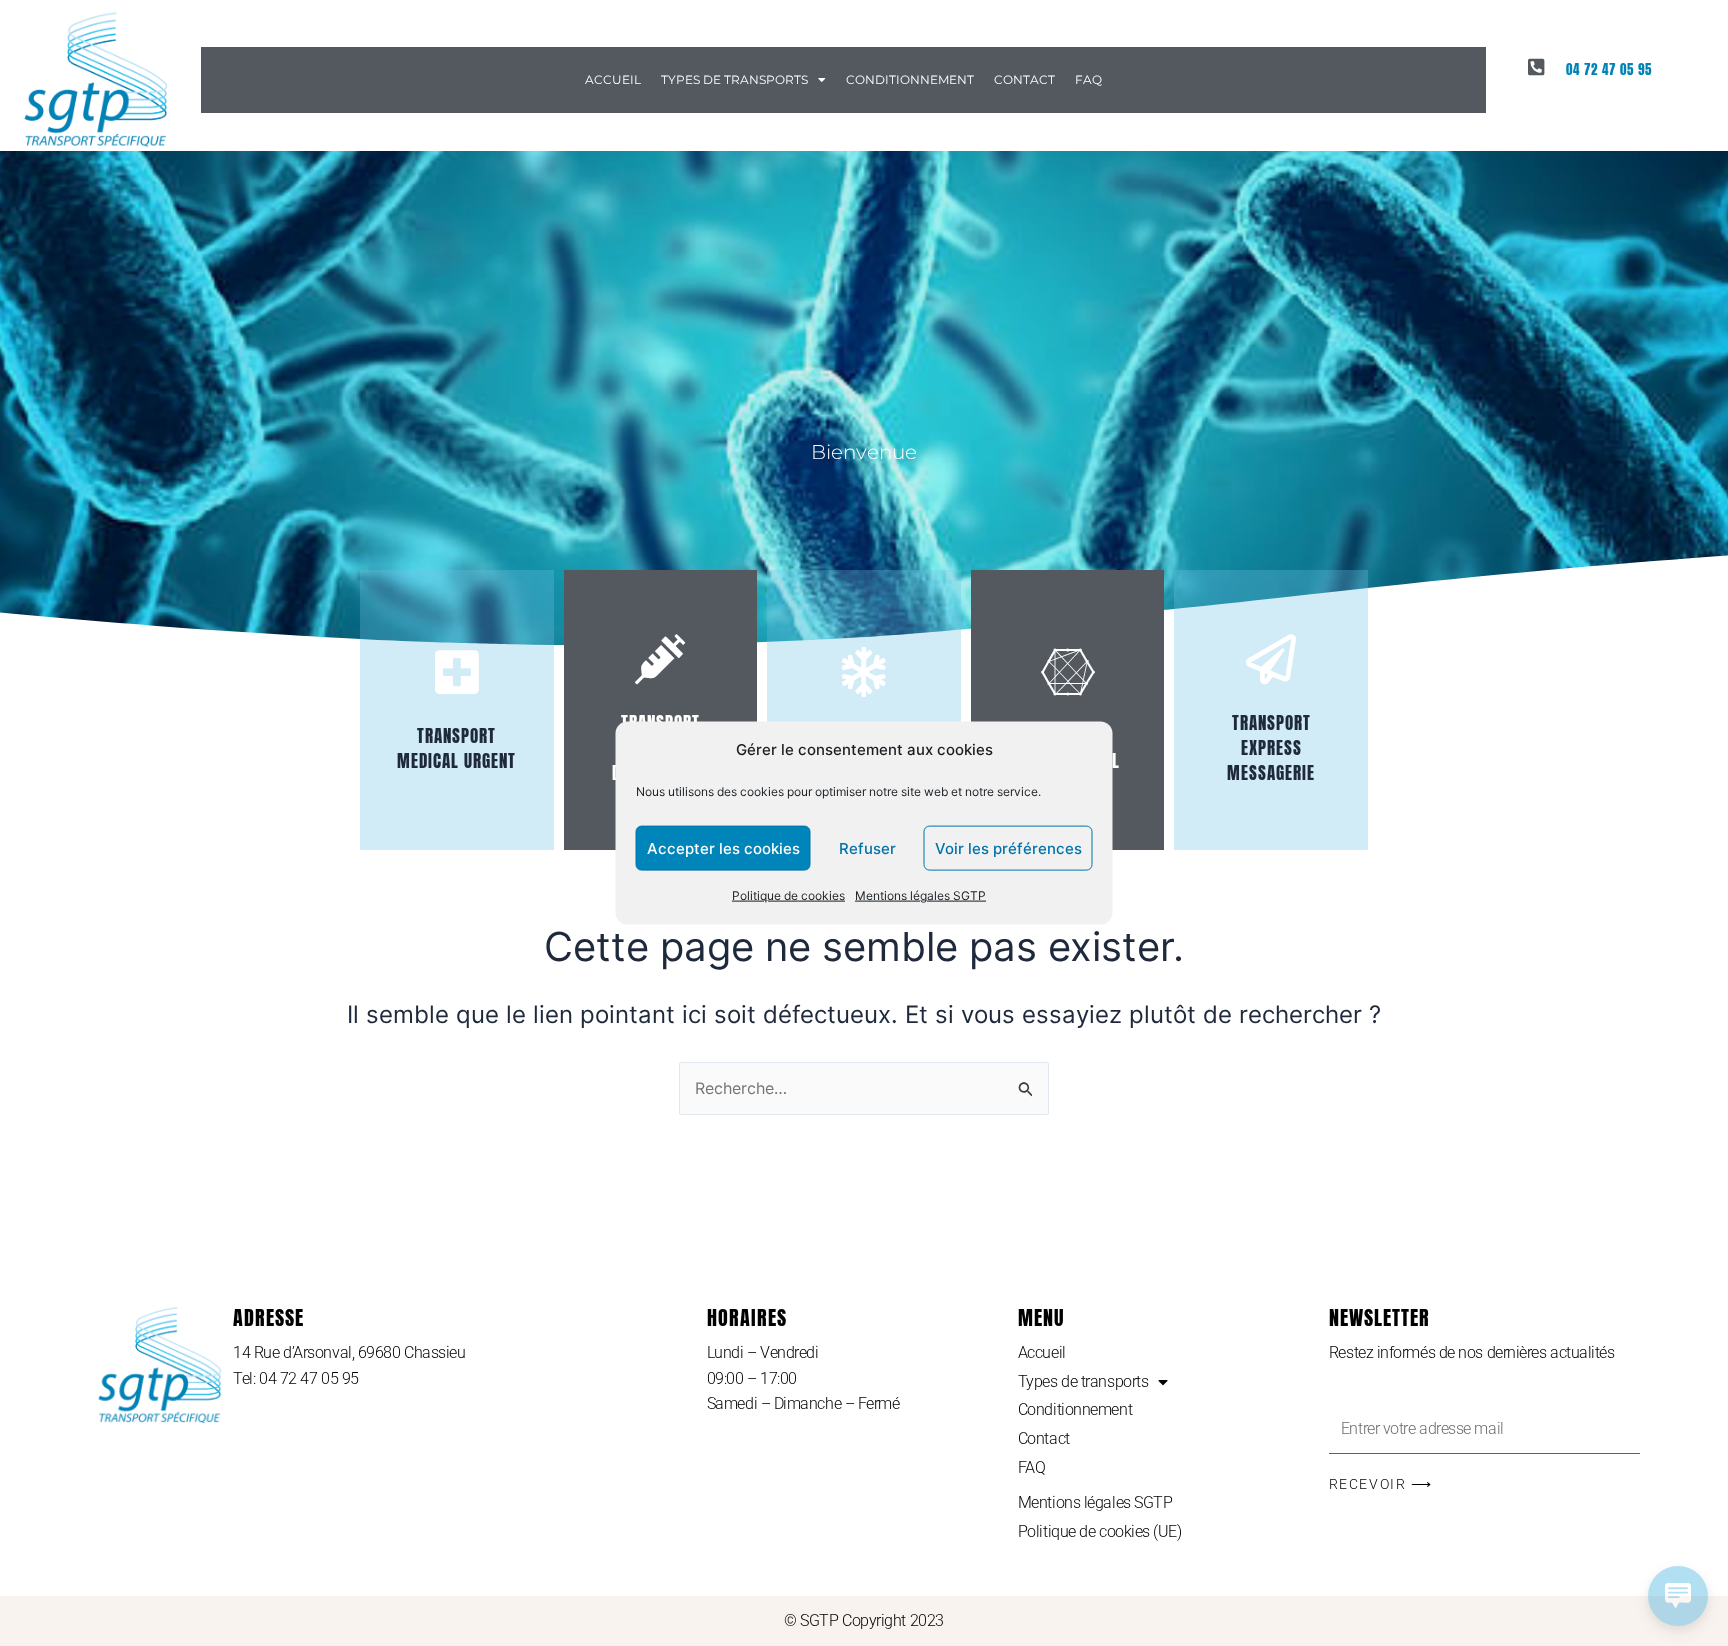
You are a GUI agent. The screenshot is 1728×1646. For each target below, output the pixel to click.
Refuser (867, 848)
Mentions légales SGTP (920, 895)
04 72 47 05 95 (1609, 69)
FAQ (1088, 79)
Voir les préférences (1008, 848)
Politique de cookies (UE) (1100, 1531)
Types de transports (734, 79)
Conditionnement (910, 79)
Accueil (613, 79)
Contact (1024, 79)
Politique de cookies (788, 895)
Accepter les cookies (723, 848)
